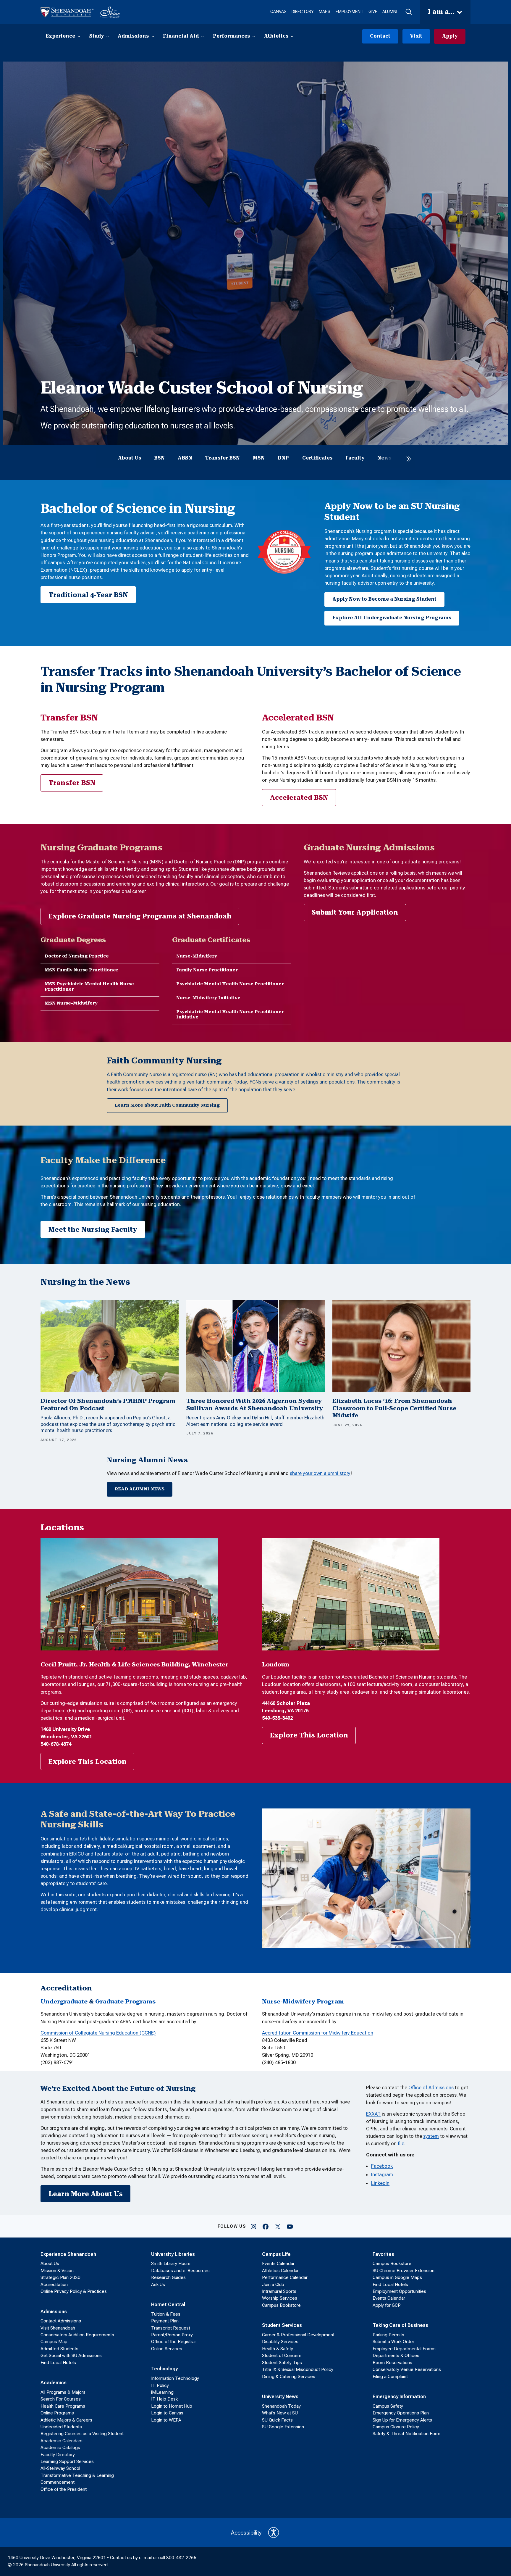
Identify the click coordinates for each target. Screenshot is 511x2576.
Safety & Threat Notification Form (406, 2434)
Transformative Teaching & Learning (77, 2475)
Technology (164, 2369)
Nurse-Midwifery (197, 956)
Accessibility (246, 2533)
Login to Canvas (167, 2413)
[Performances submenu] (254, 36)
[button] (408, 12)
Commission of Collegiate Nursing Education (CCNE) (98, 2033)
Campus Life (276, 2254)
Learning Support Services (67, 2461)
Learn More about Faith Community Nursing (167, 1105)
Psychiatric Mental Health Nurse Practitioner (230, 984)
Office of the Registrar (174, 2342)
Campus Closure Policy (396, 2427)
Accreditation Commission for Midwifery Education (318, 2033)
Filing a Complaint (390, 2377)
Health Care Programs (63, 2406)
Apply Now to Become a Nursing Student (384, 599)
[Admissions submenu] (153, 36)
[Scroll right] (409, 459)
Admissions (54, 2311)
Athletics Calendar (280, 2271)
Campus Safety (388, 2406)
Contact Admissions (61, 2321)
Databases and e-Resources (180, 2271)
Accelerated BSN (299, 798)
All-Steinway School (60, 2468)
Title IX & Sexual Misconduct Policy (298, 2369)
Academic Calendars (62, 2441)
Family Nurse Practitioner (207, 970)
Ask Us (158, 2285)
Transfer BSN (72, 783)
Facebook (382, 2166)
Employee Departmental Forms (404, 2349)
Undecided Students (61, 2427)
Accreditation (54, 2285)
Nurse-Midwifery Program (303, 2002)
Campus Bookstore (281, 2305)
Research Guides (168, 2277)
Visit (416, 36)
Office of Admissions (432, 2087)
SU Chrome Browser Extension (404, 2271)
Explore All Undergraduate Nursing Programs (392, 618)
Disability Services (280, 2342)
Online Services (167, 2349)
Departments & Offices (396, 2356)
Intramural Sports (279, 2291)
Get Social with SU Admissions (71, 2356)
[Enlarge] (210, 1546)
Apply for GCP (387, 2305)
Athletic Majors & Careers (66, 2420)
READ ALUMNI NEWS (140, 1489)
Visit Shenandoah (58, 2328)
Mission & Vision (57, 2271)
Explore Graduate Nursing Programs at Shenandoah (140, 916)
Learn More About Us (86, 2194)
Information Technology (175, 2378)
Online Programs (57, 2413)
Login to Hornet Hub (172, 2406)
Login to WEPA (166, 2420)
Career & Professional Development (298, 2335)
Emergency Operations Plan (401, 2413)
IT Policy (160, 2385)
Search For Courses (61, 2399)
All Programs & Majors (63, 2392)
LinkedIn (380, 2183)
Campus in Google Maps (397, 2277)
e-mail (145, 2558)
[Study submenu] (107, 36)
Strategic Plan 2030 (60, 2277)
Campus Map (54, 2342)
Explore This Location (88, 1762)
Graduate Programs (125, 2002)
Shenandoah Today (281, 2406)
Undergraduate (64, 2002)
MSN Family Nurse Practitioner (81, 970)
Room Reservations (392, 2363)
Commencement (58, 2482)
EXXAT (373, 2114)
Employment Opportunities (399, 2291)
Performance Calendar (285, 2277)
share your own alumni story (320, 1473)
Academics (54, 2382)
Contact (380, 36)
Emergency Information (399, 2396)
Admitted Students (59, 2349)
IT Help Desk (164, 2399)
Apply (450, 36)
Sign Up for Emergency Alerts (402, 2420)
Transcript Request (171, 2328)
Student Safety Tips (282, 2363)
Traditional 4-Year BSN (88, 595)
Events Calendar (278, 2264)
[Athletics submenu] (292, 36)
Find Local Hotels (58, 2363)
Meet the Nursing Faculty (93, 1230)
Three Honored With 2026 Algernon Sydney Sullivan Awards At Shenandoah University (255, 1405)
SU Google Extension (283, 2427)
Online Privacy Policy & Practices (74, 2291)
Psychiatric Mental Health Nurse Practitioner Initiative (230, 1014)
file (401, 2143)
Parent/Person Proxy (172, 2335)
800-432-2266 (181, 2558)
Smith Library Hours (171, 2264)
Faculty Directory (58, 2455)
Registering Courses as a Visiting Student (82, 2434)
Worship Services (280, 2298)
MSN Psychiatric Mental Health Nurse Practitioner (89, 987)
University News (280, 2396)
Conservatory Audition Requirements (77, 2335)
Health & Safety (278, 2349)
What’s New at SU (280, 2413)
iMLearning (162, 2392)
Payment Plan (165, 2321)
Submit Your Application (355, 912)
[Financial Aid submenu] (202, 36)
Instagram (382, 2174)
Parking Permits (388, 2335)
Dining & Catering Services (289, 2377)
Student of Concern (282, 2356)
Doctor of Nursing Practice (77, 956)
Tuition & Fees (166, 2314)
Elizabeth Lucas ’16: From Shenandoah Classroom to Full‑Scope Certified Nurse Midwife (394, 1408)
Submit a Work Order (393, 2342)
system (431, 2136)
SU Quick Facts (277, 2420)
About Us (50, 2264)
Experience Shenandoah (68, 2254)
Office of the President (64, 2489)
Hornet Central (168, 2304)
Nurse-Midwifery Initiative (208, 998)
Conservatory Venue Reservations (407, 2369)
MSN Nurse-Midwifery (71, 1003)
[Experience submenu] (79, 36)
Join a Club (273, 2285)
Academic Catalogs (60, 2448)
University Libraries (173, 2254)
